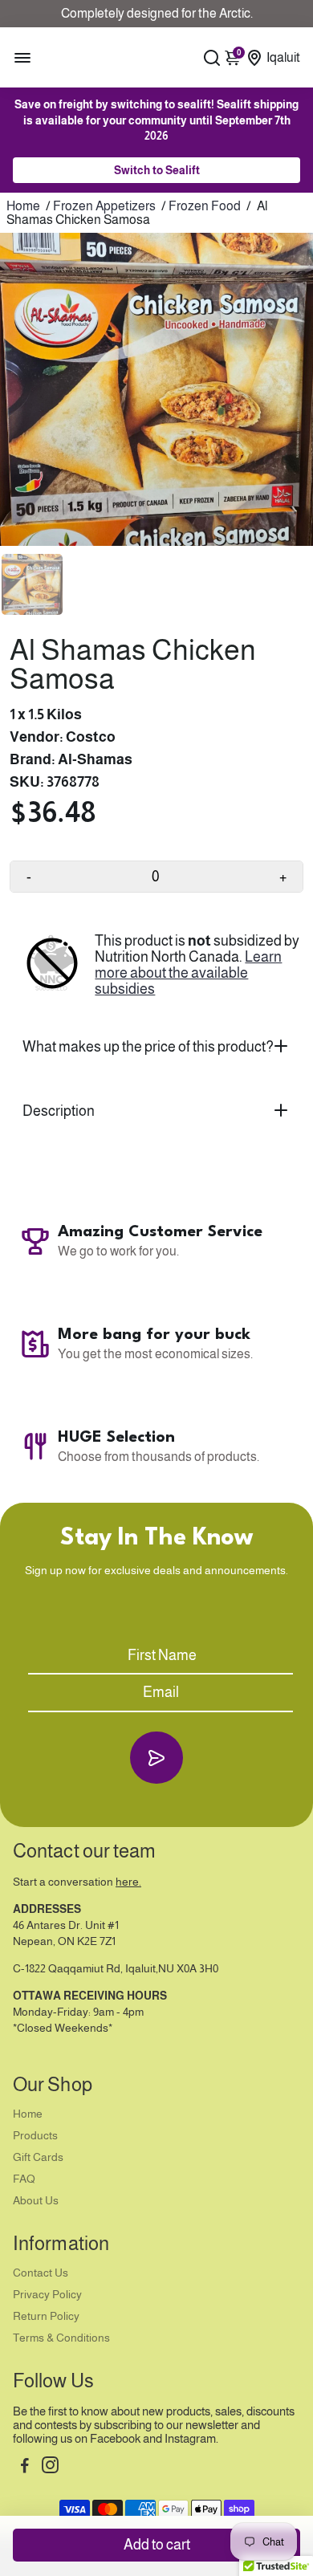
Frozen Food (205, 206)
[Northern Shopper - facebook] (25, 2467)
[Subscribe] (156, 1758)
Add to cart (157, 2545)
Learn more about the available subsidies (188, 973)
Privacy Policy (47, 2295)
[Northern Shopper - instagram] (50, 2467)
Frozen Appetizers (104, 206)
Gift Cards (38, 2157)
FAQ (24, 2179)
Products (35, 2136)
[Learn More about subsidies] (52, 965)
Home (23, 206)
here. (128, 1882)
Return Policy (46, 2316)
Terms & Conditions (61, 2338)
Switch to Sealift (157, 170)
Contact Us (41, 2273)
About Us (36, 2201)
